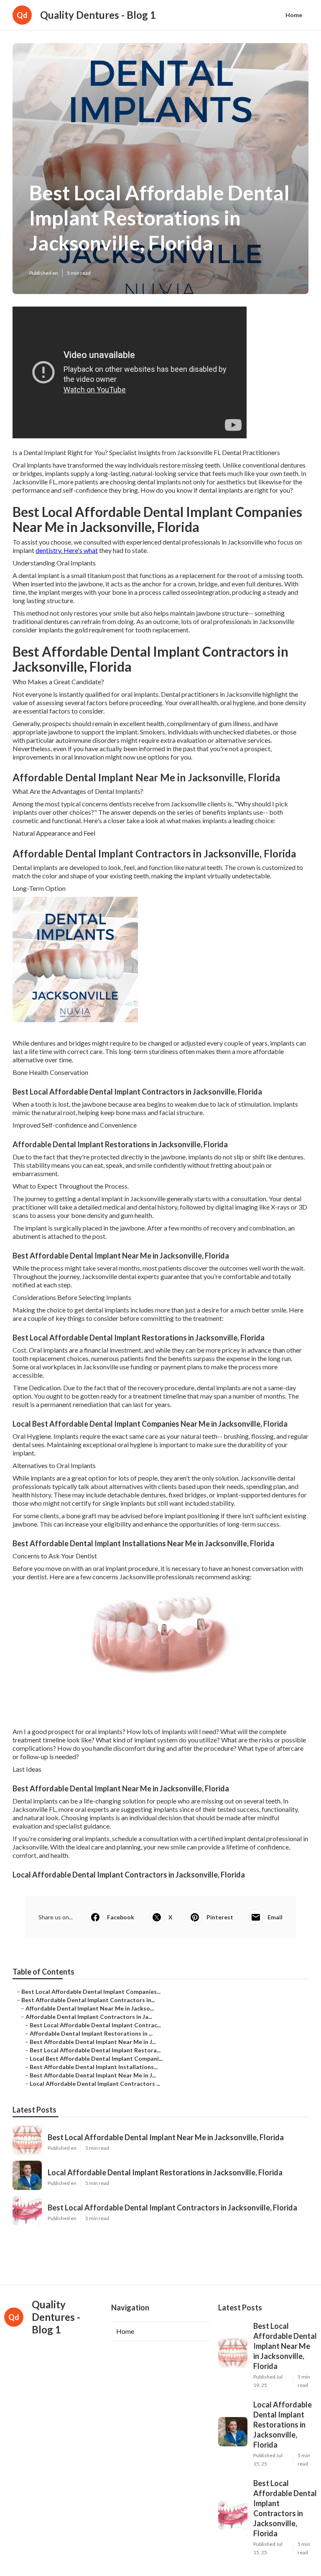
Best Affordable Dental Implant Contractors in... (88, 2000)
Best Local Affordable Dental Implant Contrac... (95, 2025)
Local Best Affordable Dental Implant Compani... (96, 2058)
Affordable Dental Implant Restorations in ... (91, 2033)
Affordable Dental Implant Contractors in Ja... (89, 2017)
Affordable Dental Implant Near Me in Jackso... (90, 2008)
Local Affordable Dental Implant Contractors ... (95, 2084)
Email (275, 1917)
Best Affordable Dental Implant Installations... (94, 2067)
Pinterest (220, 1917)
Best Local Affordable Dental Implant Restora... (95, 2050)
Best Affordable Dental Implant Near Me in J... (93, 2042)
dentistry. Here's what (67, 550)
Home (294, 15)
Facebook (121, 1917)
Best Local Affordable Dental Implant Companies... (91, 1991)
